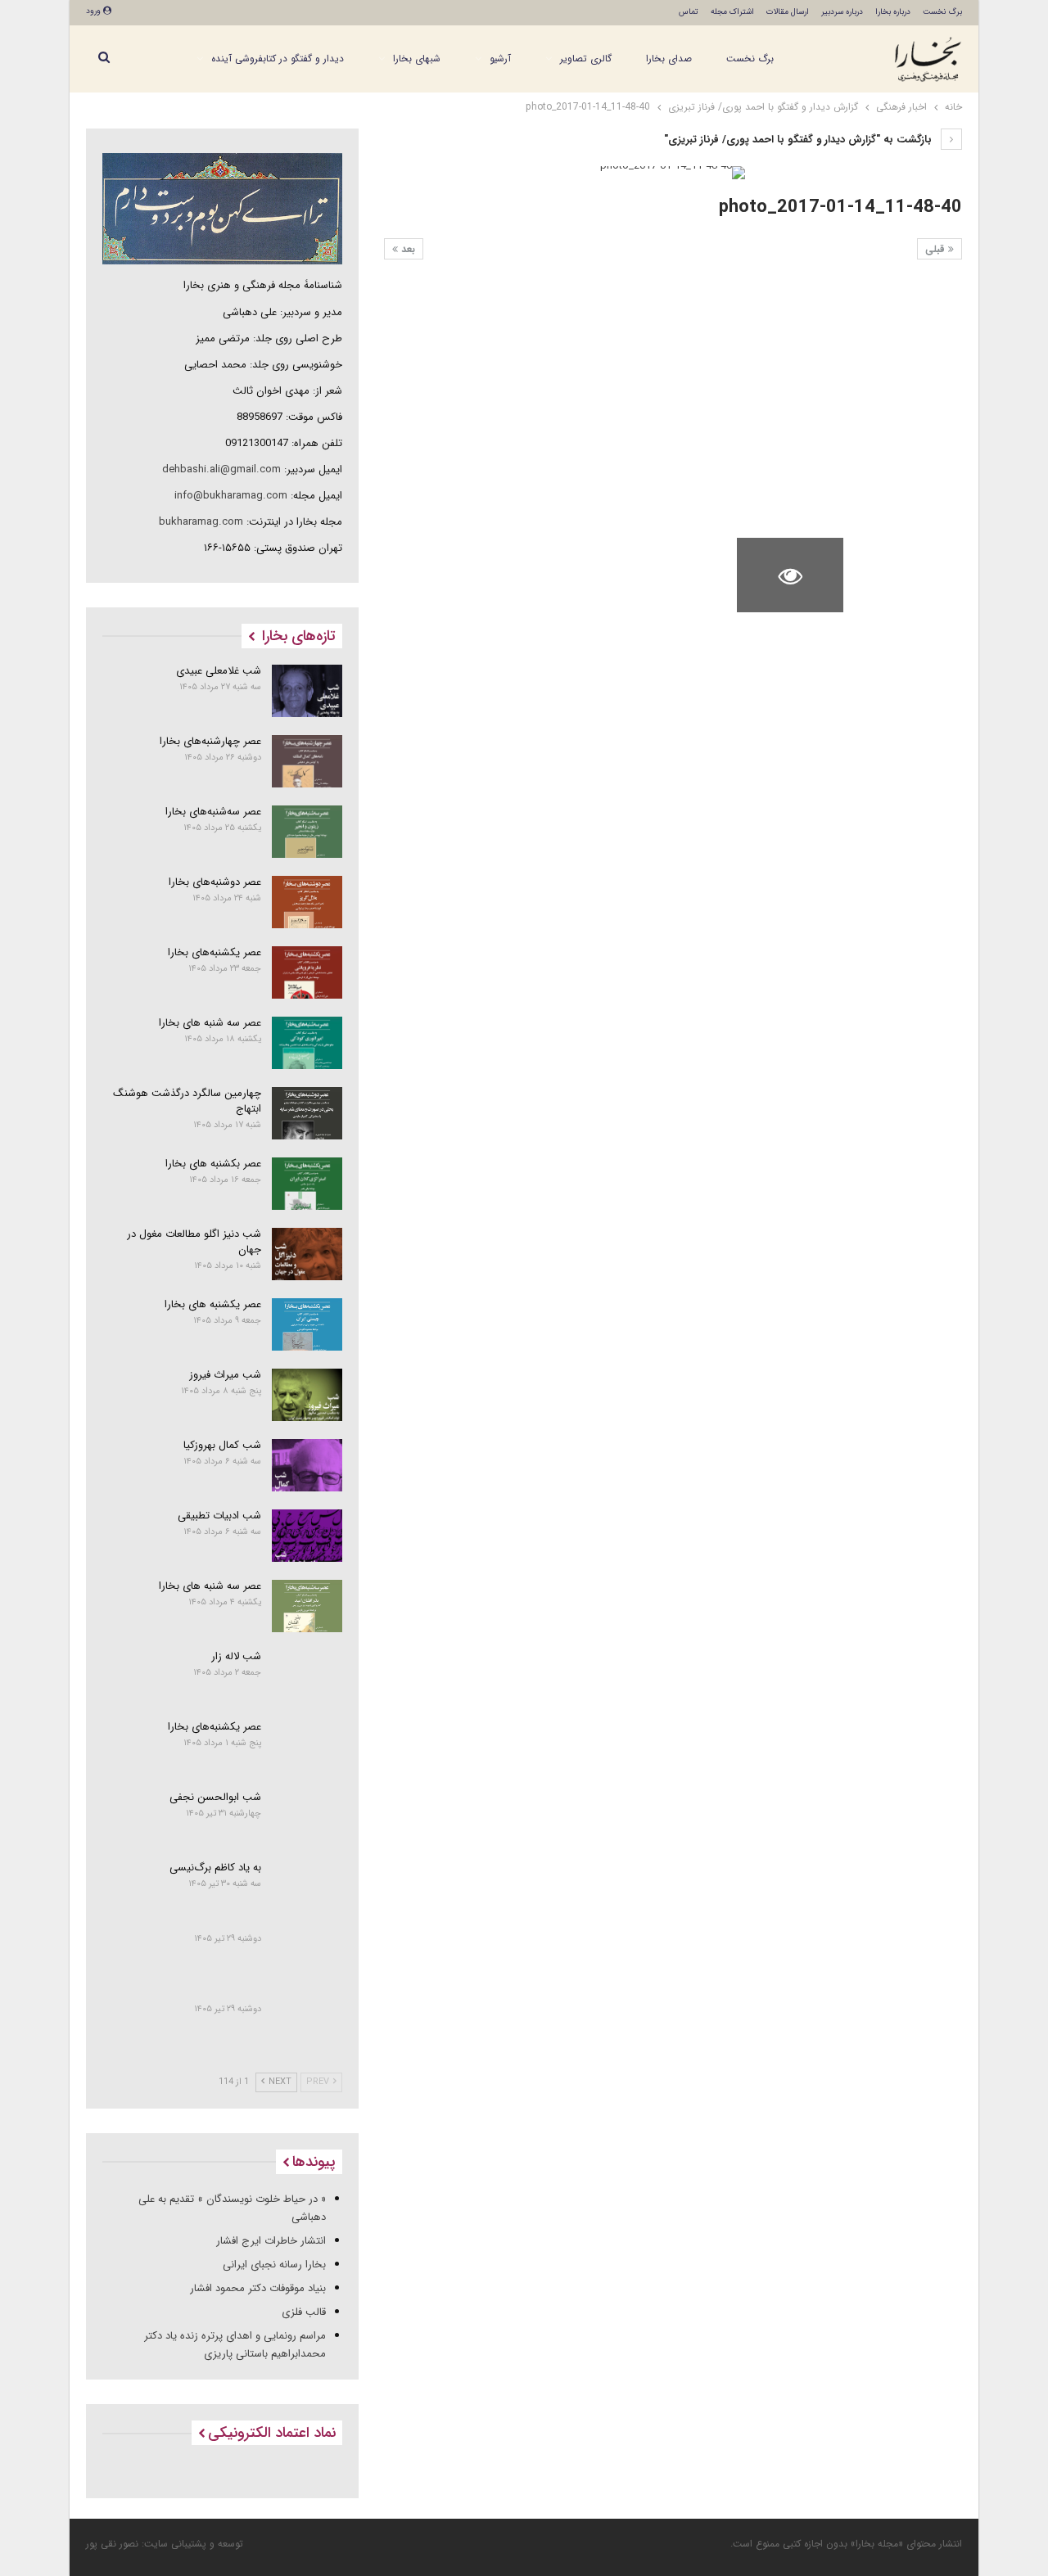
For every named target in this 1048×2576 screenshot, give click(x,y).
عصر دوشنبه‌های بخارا (215, 882)
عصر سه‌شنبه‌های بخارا (213, 812)
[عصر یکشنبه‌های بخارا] (307, 972)
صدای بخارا (669, 59)
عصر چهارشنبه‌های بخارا (210, 741)
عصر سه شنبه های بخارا (210, 1023)
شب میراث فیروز (225, 1375)
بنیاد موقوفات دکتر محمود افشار (258, 2288)
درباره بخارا (893, 12)
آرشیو (500, 59)
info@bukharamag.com (231, 496)
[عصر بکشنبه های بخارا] (307, 1184)
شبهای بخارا (417, 59)
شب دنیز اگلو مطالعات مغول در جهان (194, 1242)
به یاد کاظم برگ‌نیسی (215, 1868)
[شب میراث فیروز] (307, 1395)
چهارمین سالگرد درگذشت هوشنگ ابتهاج (187, 1101)
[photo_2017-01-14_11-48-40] (909, 316)
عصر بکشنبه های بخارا (213, 1164)
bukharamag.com (201, 522)
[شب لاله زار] (307, 1676)
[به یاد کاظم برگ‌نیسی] (307, 1888)
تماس (689, 12)
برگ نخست (942, 12)
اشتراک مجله (732, 12)
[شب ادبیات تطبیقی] (307, 1536)
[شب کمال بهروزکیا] (307, 1465)
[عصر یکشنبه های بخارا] (307, 1324)
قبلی (937, 249)
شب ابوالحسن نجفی (215, 1797)
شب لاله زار (236, 1656)
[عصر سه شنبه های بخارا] (307, 1043)
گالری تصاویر (586, 59)
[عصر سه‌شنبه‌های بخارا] (307, 832)
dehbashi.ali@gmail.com (221, 469)
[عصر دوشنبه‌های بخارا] (307, 902)
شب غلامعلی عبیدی (219, 671)
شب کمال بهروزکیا (222, 1445)
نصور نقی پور (112, 2544)
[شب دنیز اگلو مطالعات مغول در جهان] (307, 1254)
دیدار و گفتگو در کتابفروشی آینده (278, 59)
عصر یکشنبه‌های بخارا (215, 952)
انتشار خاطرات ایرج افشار (271, 2241)
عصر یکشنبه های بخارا (213, 1304)
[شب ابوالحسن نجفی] (307, 1817)
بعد (407, 249)
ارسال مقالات (788, 12)
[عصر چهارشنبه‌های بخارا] (307, 761)
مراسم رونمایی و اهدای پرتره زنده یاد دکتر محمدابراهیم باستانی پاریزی (235, 2345)
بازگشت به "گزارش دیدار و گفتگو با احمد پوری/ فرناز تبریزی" (800, 140)
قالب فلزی (304, 2312)
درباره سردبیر (842, 12)
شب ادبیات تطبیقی (219, 1516)
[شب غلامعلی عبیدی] (307, 691)
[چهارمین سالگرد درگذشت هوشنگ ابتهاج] (307, 1113)
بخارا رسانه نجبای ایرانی (274, 2265)
